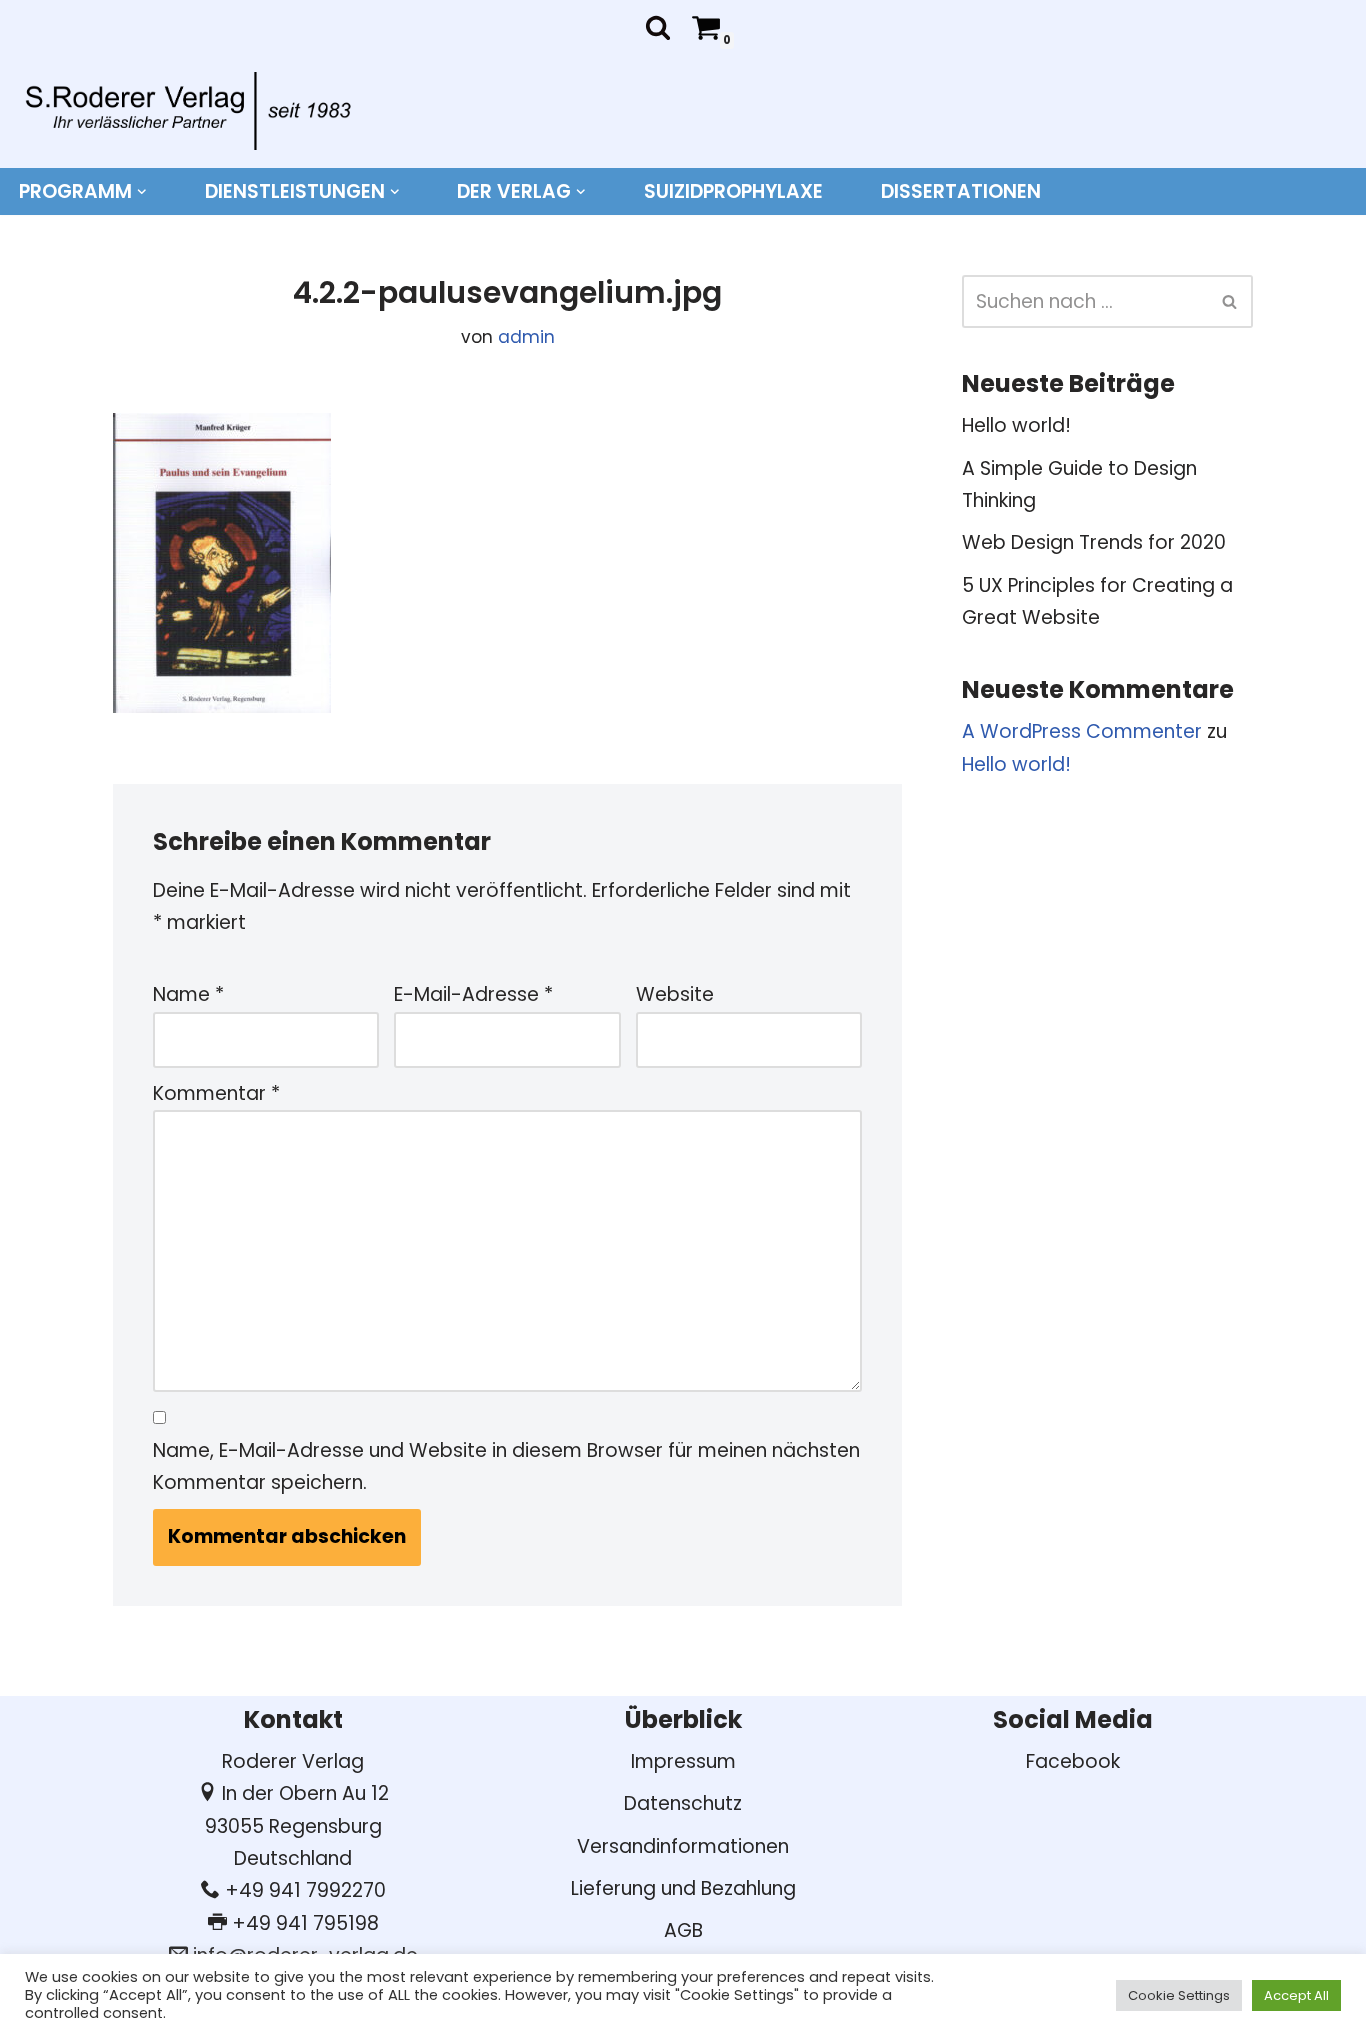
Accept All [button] (1296, 1995)
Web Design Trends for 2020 (1094, 542)
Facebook (1073, 1761)
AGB (683, 1930)
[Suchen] (658, 27)
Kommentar (216, 1093)
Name (188, 994)
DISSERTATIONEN (961, 191)
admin (526, 337)
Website (675, 994)
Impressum (683, 1761)
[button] (142, 192)
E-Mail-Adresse (473, 994)
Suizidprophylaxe (733, 191)
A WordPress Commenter (1082, 731)
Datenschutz (683, 1803)
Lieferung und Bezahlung (683, 1888)
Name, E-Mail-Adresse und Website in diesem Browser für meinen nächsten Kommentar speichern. (506, 1466)
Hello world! (1016, 425)
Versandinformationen (683, 1846)
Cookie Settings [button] (1179, 1995)
